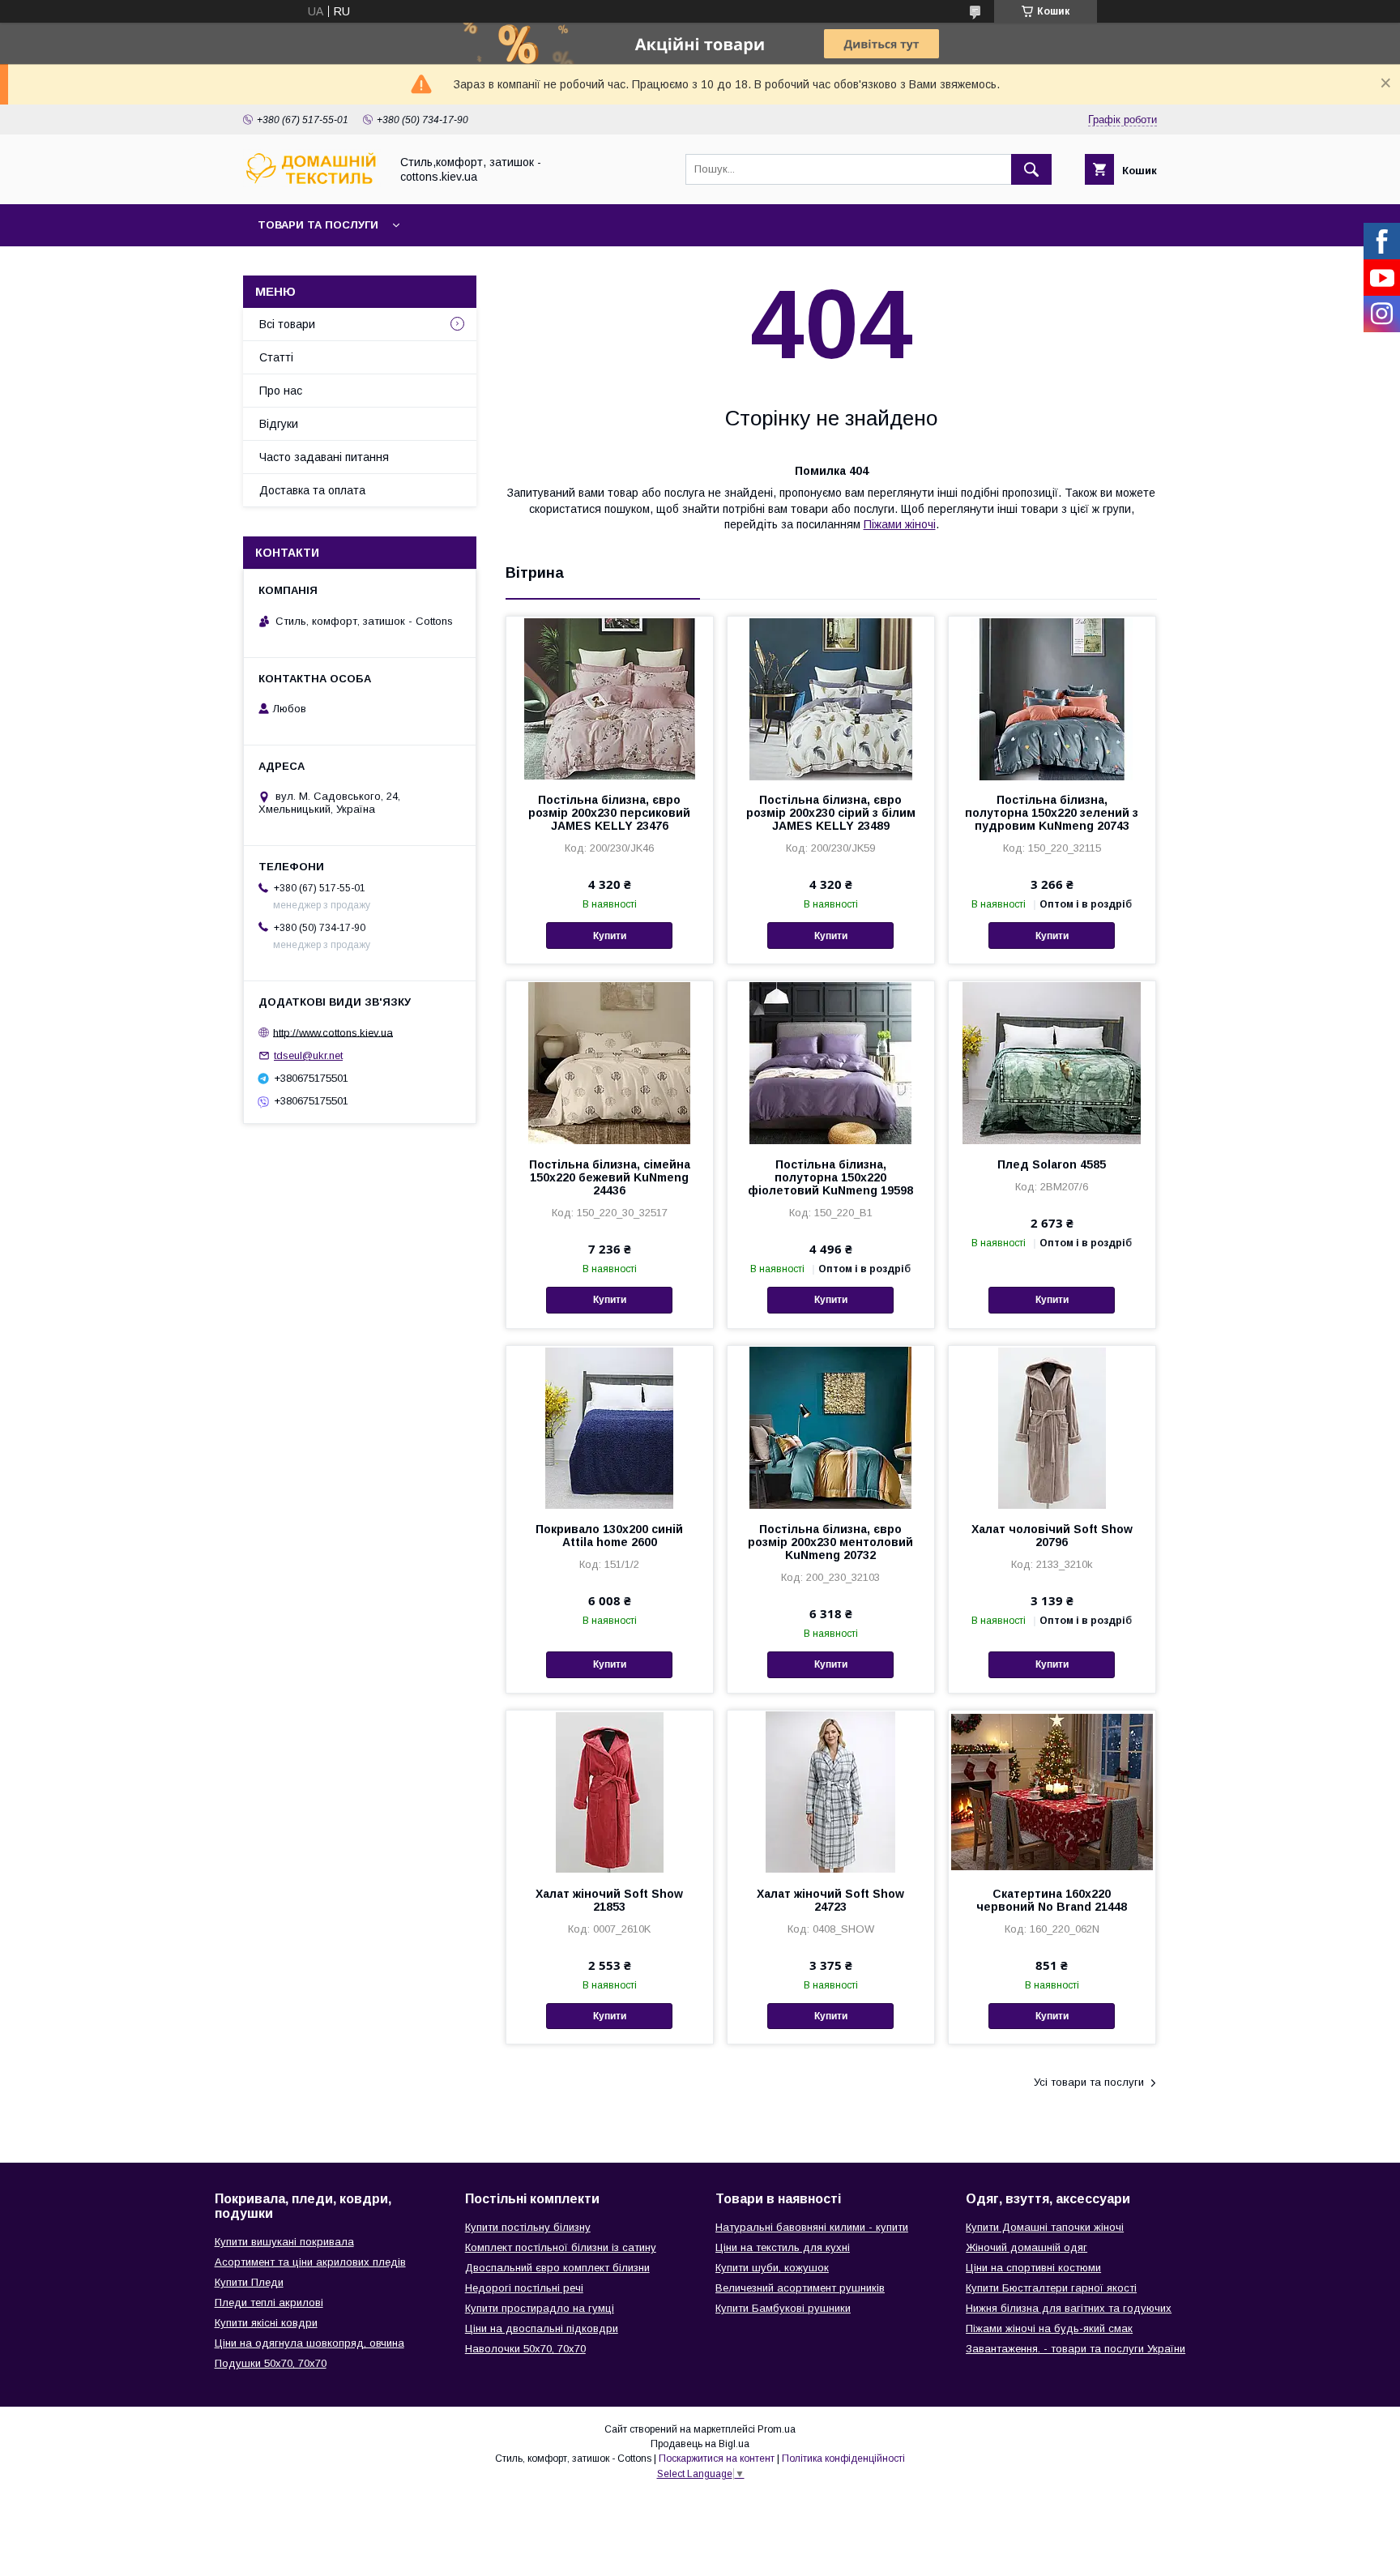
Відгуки (279, 424)
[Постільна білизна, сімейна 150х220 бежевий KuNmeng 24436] (610, 1062)
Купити (610, 936)
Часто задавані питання (324, 457)
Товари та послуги (318, 225)
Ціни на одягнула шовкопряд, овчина (309, 2343)
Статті (276, 357)
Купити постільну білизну (528, 2227)
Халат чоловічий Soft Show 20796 (1052, 1536)
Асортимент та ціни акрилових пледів (310, 2262)
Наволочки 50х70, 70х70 (525, 2349)
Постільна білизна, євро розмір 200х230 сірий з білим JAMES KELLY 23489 (831, 813)
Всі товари (287, 324)
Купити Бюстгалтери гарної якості (1051, 2288)
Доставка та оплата (312, 490)
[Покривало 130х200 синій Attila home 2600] (610, 1427)
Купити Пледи (249, 2282)
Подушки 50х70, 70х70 (271, 2363)
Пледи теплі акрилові (269, 2303)
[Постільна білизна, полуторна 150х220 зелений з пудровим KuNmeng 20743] (1052, 698)
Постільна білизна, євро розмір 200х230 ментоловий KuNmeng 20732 (830, 1542)
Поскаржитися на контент (717, 2459)
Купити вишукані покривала (284, 2242)
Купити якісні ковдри (266, 2323)
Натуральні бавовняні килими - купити (812, 2227)
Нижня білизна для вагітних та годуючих (1069, 2308)
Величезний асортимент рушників (800, 2288)
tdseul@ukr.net (308, 1055)
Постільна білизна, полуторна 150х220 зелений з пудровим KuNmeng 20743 (1052, 813)
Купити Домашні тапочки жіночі (1045, 2227)
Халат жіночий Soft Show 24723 (830, 1900)
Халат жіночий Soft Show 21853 (609, 1900)
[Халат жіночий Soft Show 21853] (610, 1792)
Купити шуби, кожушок (772, 2268)
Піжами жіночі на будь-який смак (1049, 2328)
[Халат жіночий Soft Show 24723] (831, 1792)
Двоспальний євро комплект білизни (557, 2268)
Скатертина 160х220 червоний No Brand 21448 (1052, 1900)
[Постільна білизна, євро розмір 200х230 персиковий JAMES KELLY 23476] (610, 698)
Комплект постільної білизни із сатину (561, 2247)
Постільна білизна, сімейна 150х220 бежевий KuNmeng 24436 (610, 1177)
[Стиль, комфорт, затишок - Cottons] (312, 183)
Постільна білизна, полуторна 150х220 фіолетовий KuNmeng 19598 (830, 1177)
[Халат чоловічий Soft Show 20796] (1052, 1427)
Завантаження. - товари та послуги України (1076, 2349)
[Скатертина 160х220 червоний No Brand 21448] (1052, 1792)
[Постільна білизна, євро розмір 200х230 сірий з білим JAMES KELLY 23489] (831, 698)
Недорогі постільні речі (524, 2288)
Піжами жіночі (900, 524)
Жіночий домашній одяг (1027, 2247)
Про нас (281, 391)
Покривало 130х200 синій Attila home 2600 (609, 1536)
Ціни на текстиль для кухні (783, 2247)
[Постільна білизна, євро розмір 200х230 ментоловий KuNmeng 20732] (831, 1427)
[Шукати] (1031, 169)
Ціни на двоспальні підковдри (542, 2328)
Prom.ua (777, 2429)
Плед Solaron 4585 (1052, 1164)
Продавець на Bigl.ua (700, 2444)
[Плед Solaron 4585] (1052, 1062)
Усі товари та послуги (1089, 2082)
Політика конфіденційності (843, 2459)
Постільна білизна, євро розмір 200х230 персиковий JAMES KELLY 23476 (609, 813)
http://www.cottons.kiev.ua (333, 1032)
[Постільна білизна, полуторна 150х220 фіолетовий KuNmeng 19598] (831, 1062)
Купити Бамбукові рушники (783, 2308)
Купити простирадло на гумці (540, 2308)
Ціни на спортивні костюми (1033, 2268)
